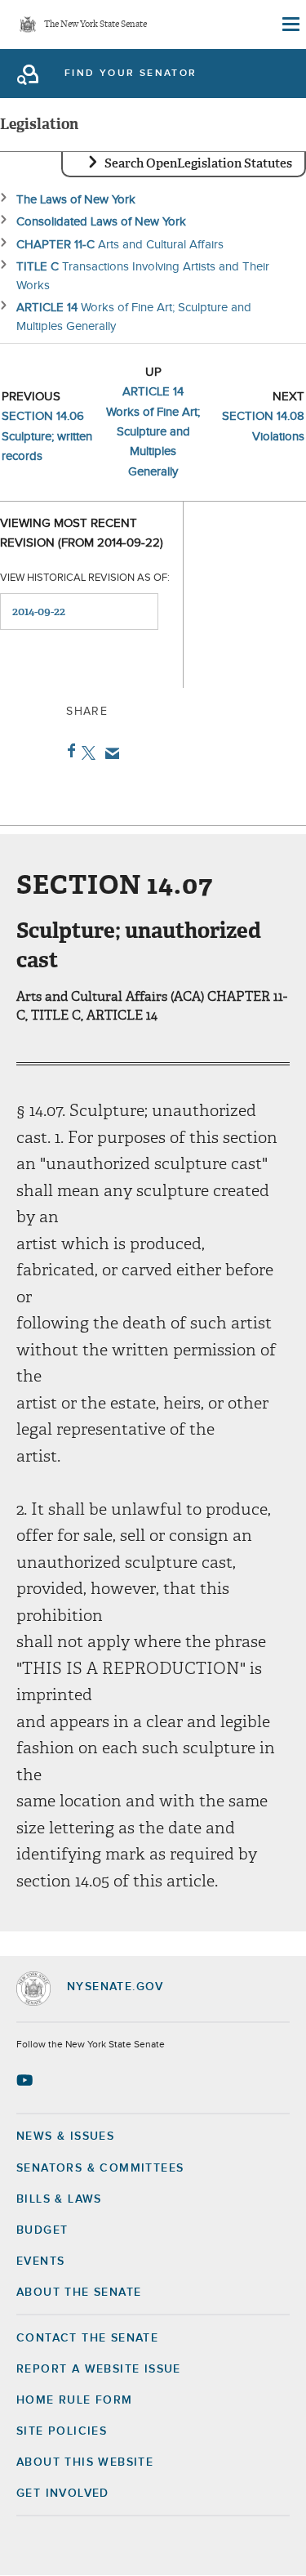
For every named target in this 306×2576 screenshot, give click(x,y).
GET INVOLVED (63, 2493)
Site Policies (62, 2431)
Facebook (68, 751)
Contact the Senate (87, 2338)
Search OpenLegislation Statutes (198, 163)
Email (109, 753)
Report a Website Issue (99, 2369)
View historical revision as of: (85, 578)
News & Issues (65, 2136)
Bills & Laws (59, 2199)
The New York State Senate (95, 25)
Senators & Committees (100, 2168)
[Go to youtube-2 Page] (27, 2080)
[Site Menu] (290, 25)
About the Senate (79, 2293)
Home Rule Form (75, 2400)
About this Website (85, 2462)
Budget (42, 2230)
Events (40, 2261)
